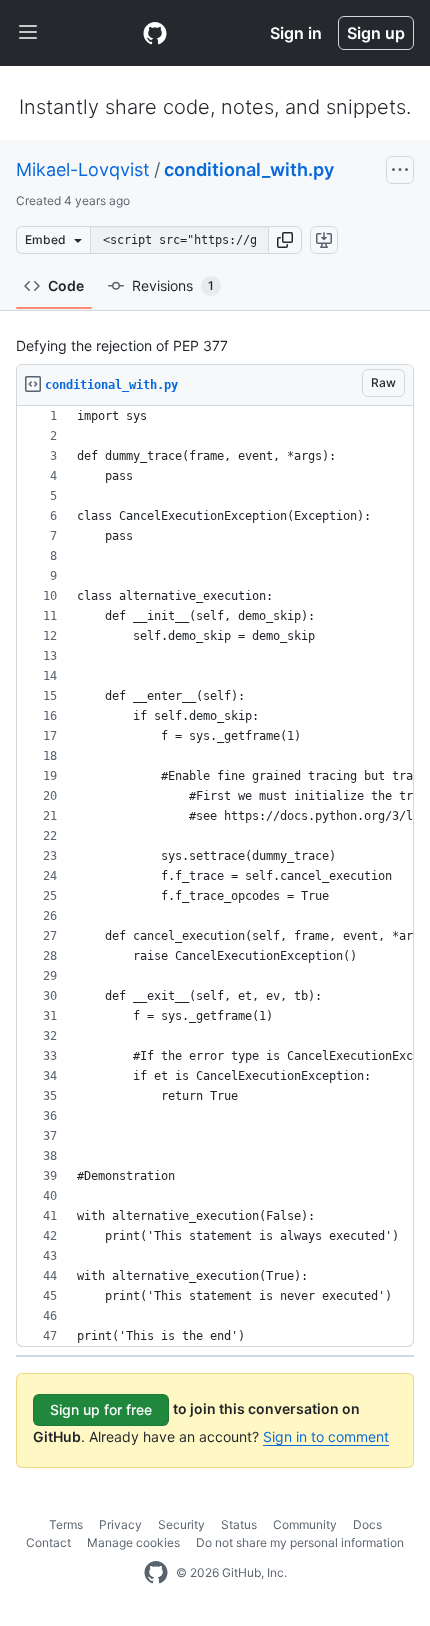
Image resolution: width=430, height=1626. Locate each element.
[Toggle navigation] (28, 33)
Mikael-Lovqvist (83, 169)
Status (239, 1524)
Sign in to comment (326, 1436)
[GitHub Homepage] (156, 1573)
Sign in (296, 33)
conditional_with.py (249, 169)
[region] (215, 876)
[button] (285, 240)
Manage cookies (133, 1542)
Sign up (376, 33)
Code (66, 285)
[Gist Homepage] (155, 33)
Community (305, 1524)
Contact (48, 1542)
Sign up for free (101, 1409)
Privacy (120, 1524)
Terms (66, 1524)
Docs (367, 1524)
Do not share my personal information (300, 1542)
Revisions (173, 285)
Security (181, 1524)
